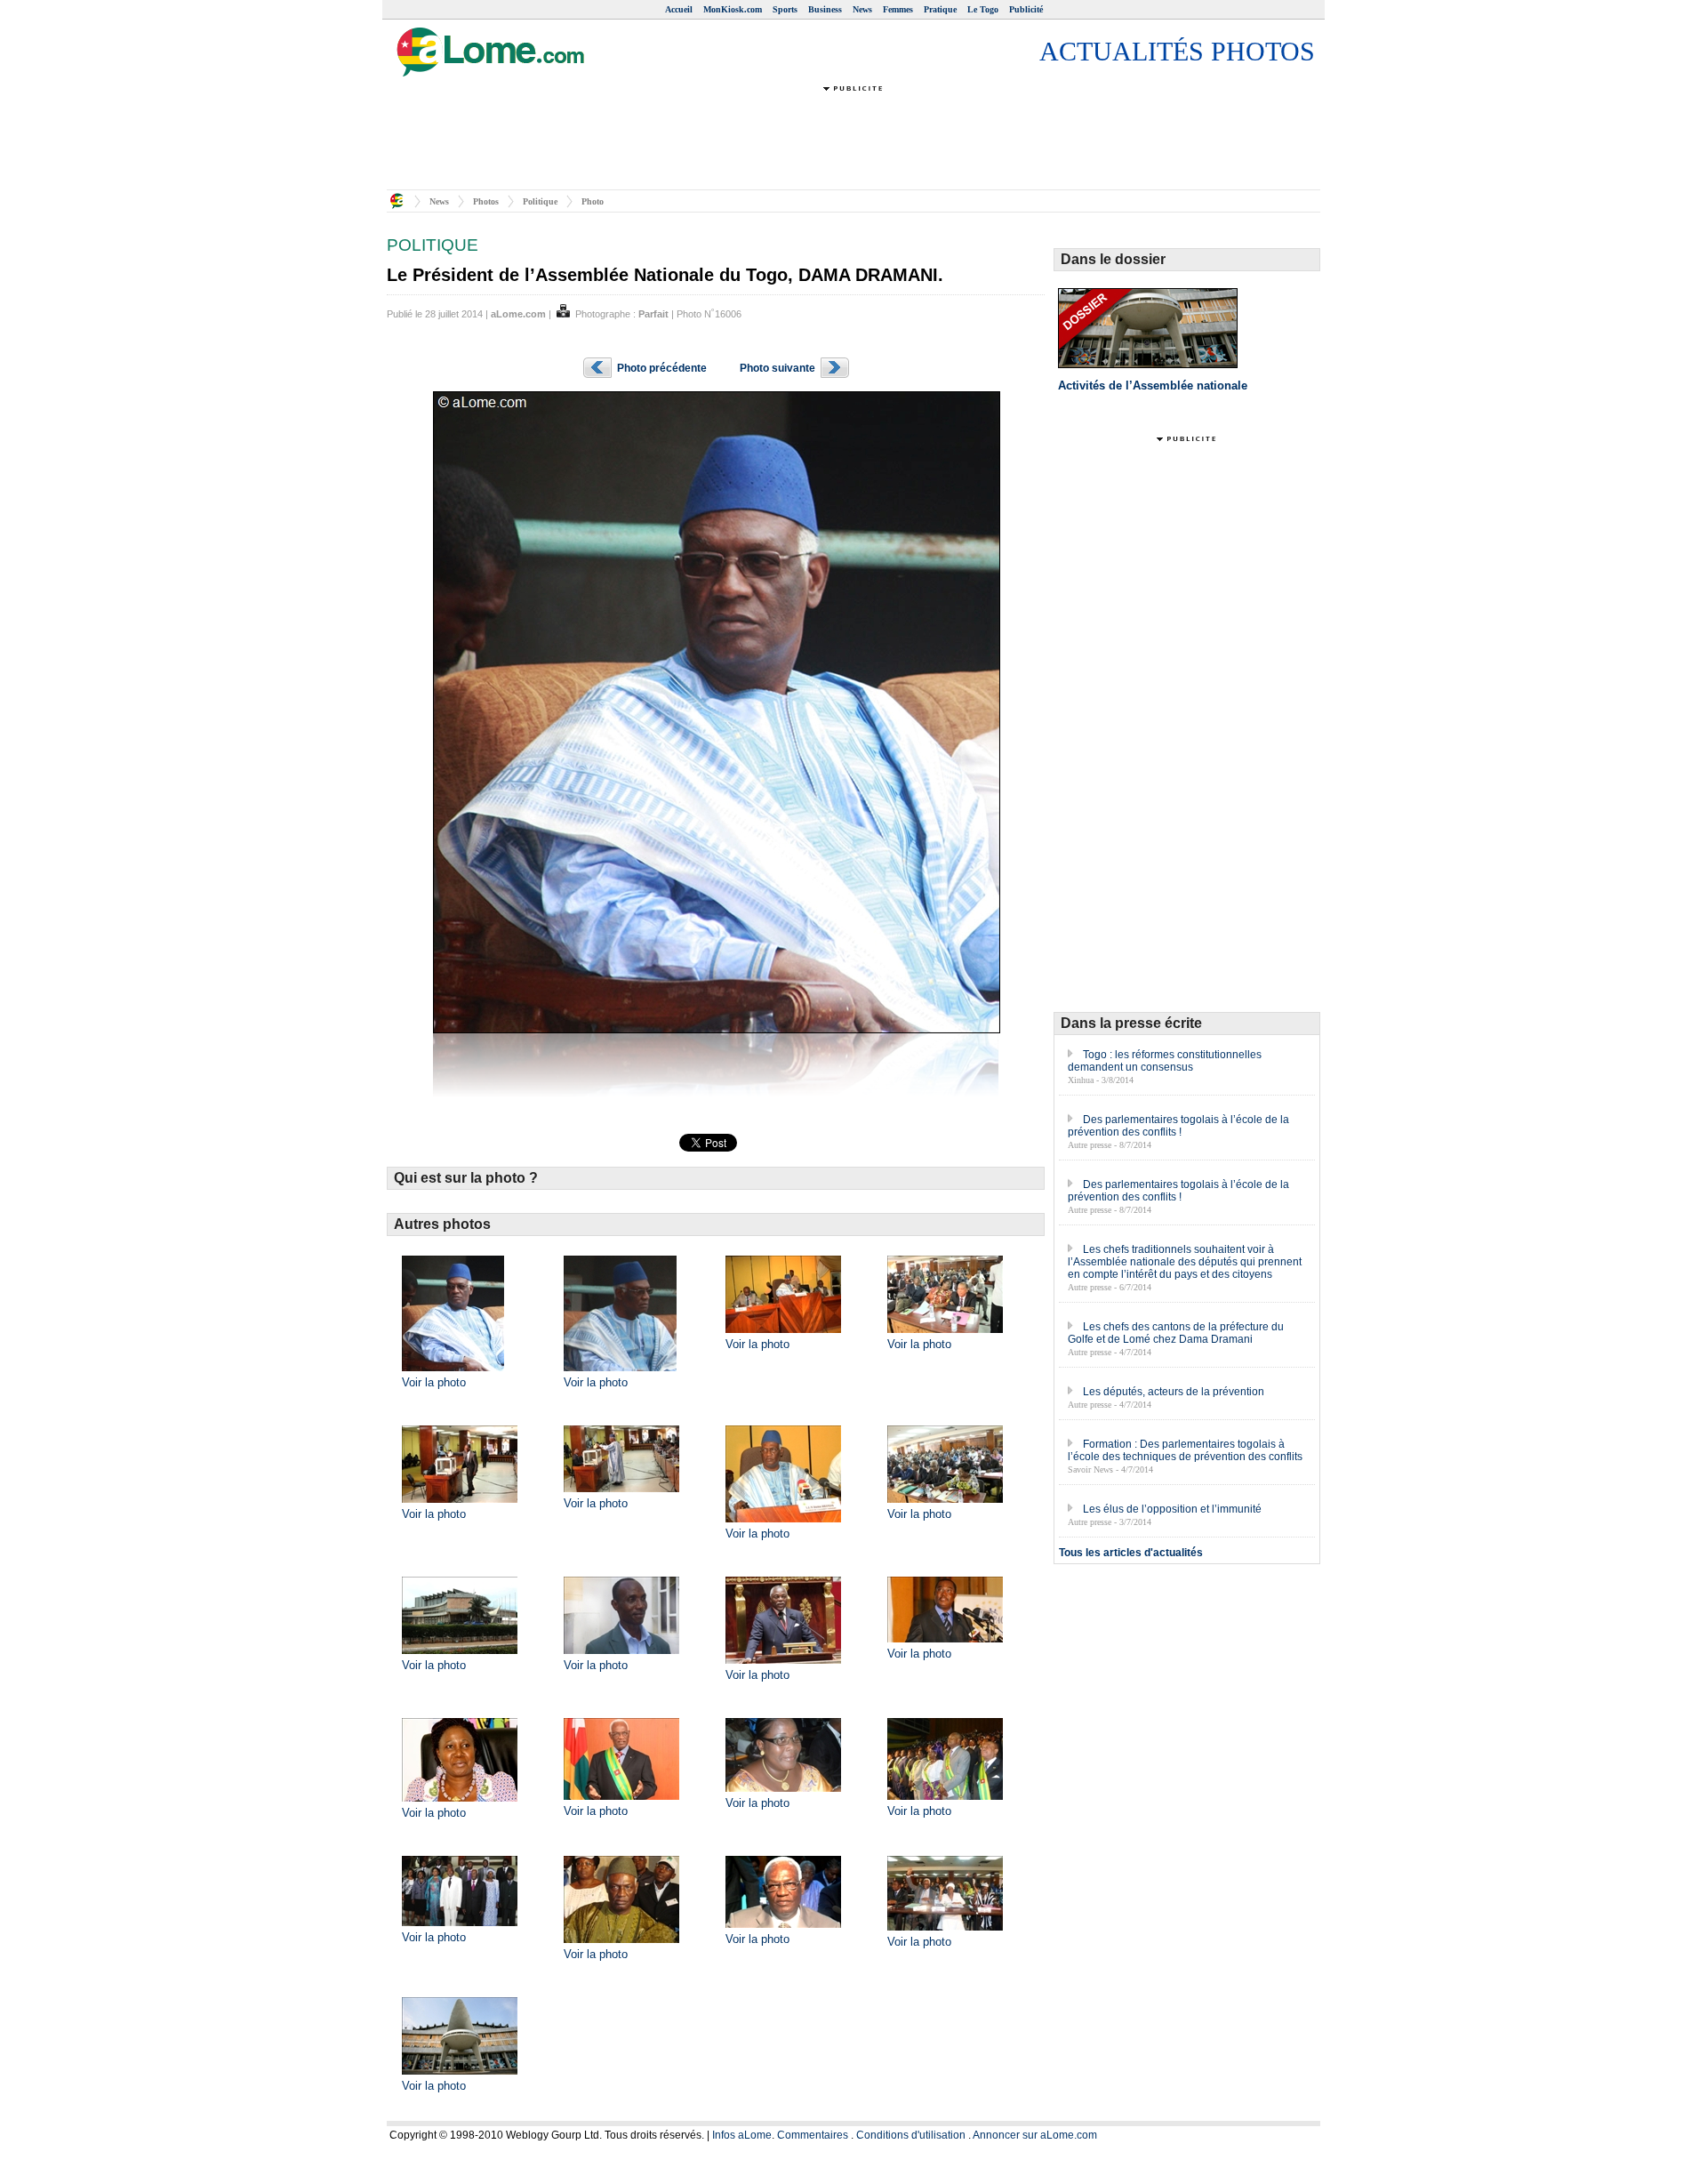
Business (825, 9)
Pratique (940, 9)
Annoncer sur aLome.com (1035, 2135)
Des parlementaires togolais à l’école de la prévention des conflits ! (1178, 1126)
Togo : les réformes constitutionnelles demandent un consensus (1165, 1061)
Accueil (679, 9)
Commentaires (813, 2135)
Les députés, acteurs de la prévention (1174, 1392)
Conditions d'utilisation (911, 2135)
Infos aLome (742, 2135)
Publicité (1026, 9)
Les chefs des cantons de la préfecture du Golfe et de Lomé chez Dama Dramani (1176, 1333)
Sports (785, 9)
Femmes (898, 9)
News (862, 9)
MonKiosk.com (733, 9)
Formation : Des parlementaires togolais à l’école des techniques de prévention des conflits (1185, 1450)
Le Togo (983, 9)
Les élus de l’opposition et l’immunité (1172, 1509)
